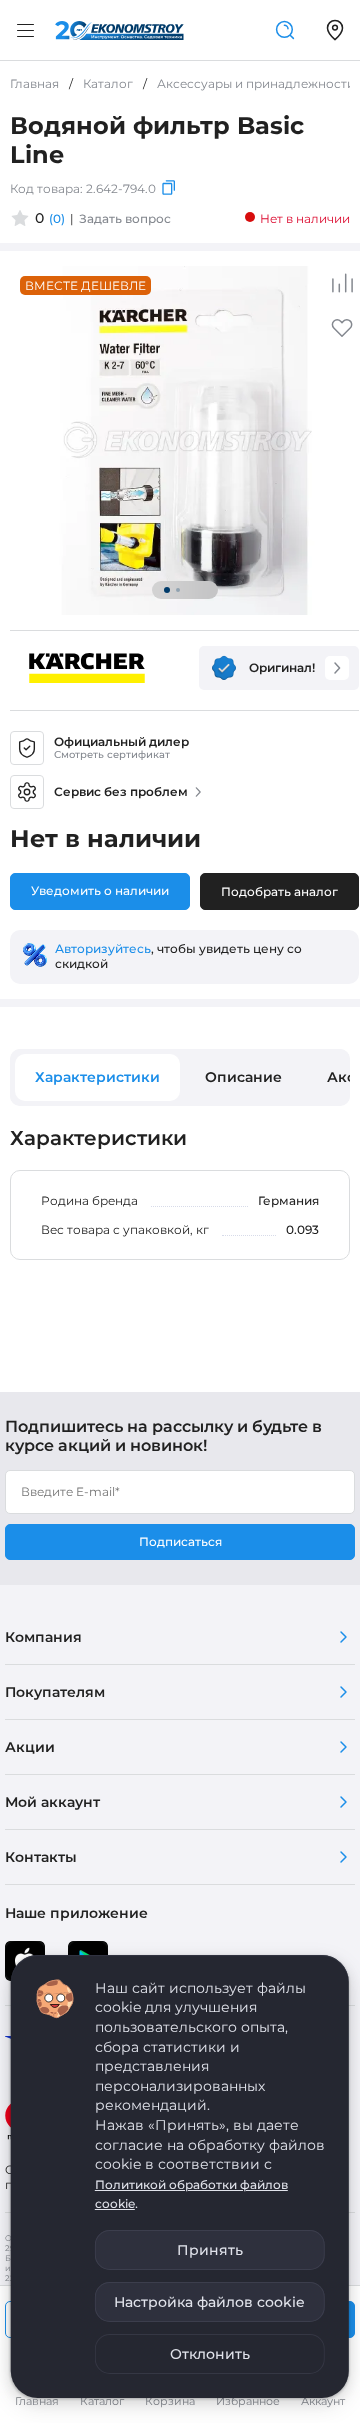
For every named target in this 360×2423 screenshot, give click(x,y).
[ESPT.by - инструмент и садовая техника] (119, 30)
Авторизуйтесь (103, 948)
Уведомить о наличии (100, 890)
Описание (243, 1077)
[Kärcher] (87, 668)
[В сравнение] (342, 283)
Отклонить (210, 2354)
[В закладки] (342, 334)
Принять (210, 2250)
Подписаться (180, 1541)
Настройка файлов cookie (209, 2302)
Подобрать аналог (279, 891)
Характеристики (97, 1077)
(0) (57, 218)
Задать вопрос (125, 218)
